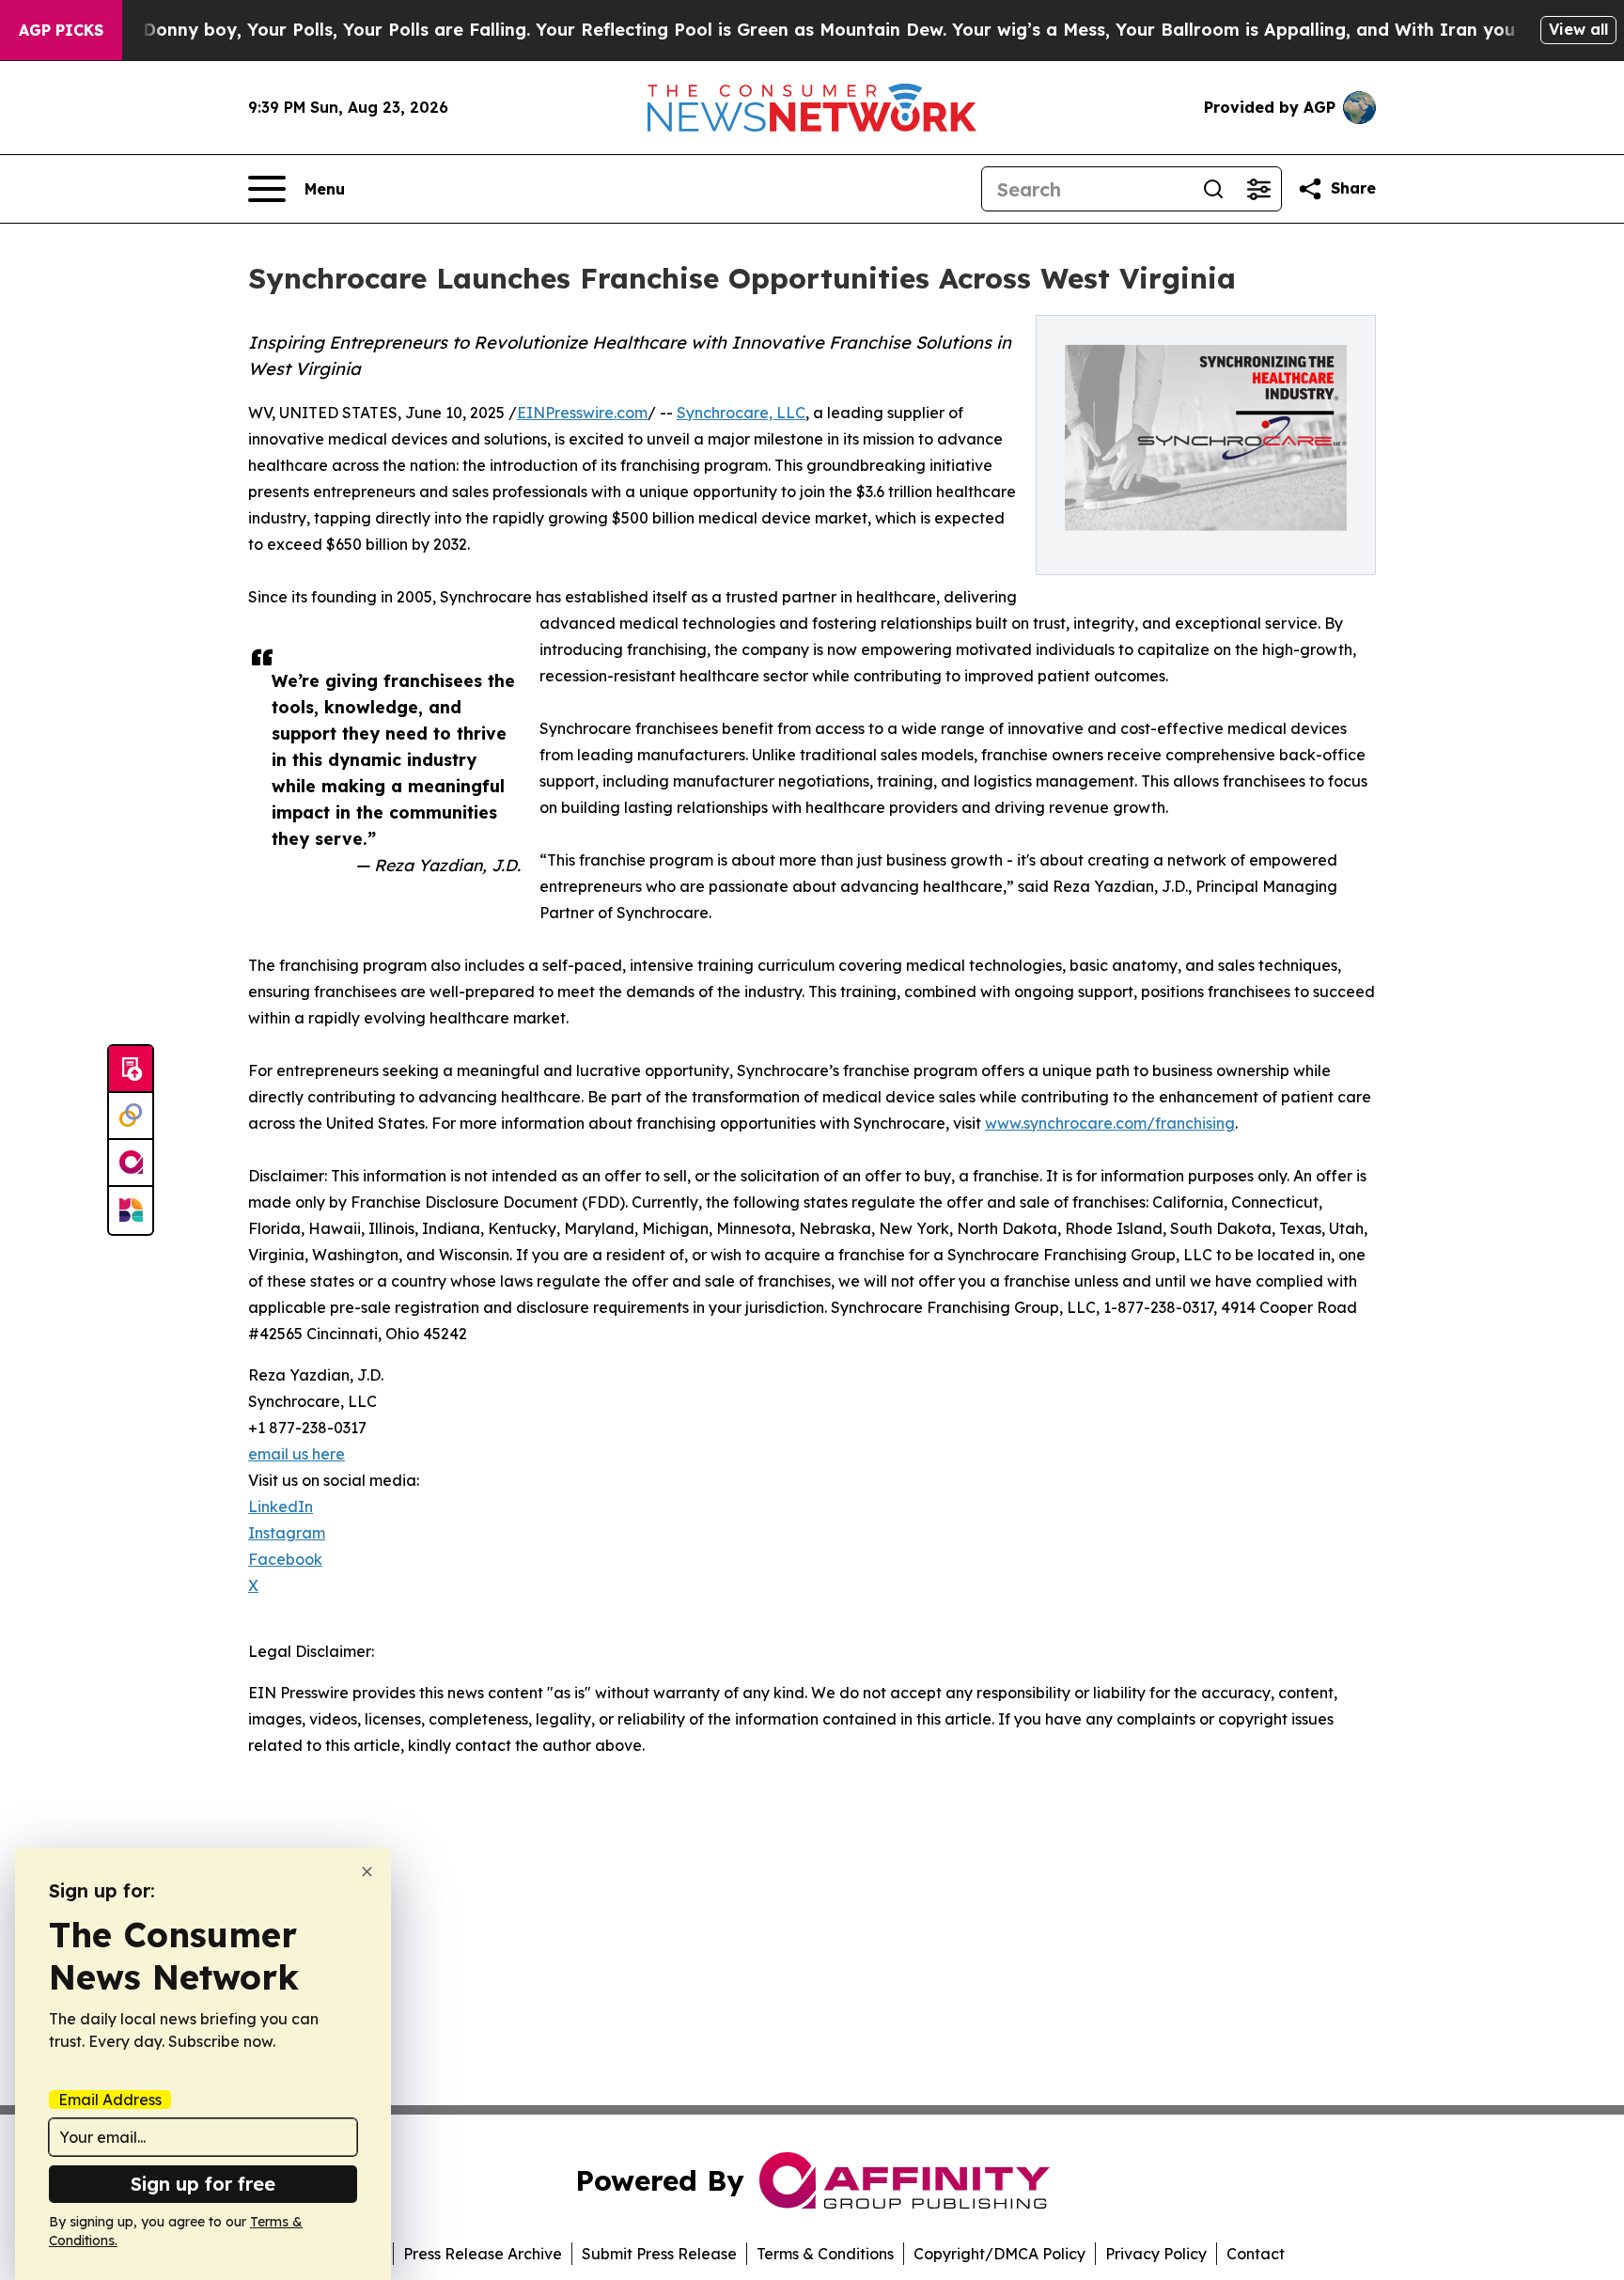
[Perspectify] (131, 1117)
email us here (297, 1454)
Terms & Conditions (825, 2254)
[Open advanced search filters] (1258, 189)
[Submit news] (131, 1070)
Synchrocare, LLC (741, 413)
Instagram (287, 1533)
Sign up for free (203, 2184)
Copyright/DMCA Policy (999, 2254)
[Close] (367, 1872)
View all (1578, 29)
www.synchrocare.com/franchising (1110, 1123)
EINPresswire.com (582, 413)
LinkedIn (281, 1507)
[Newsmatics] (131, 1210)
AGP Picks (61, 30)
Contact (1256, 2254)
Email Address (110, 2100)
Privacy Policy (1156, 2254)
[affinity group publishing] (131, 1163)
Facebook (285, 1559)
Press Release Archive (483, 2254)
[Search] (1213, 189)
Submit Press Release (659, 2254)
